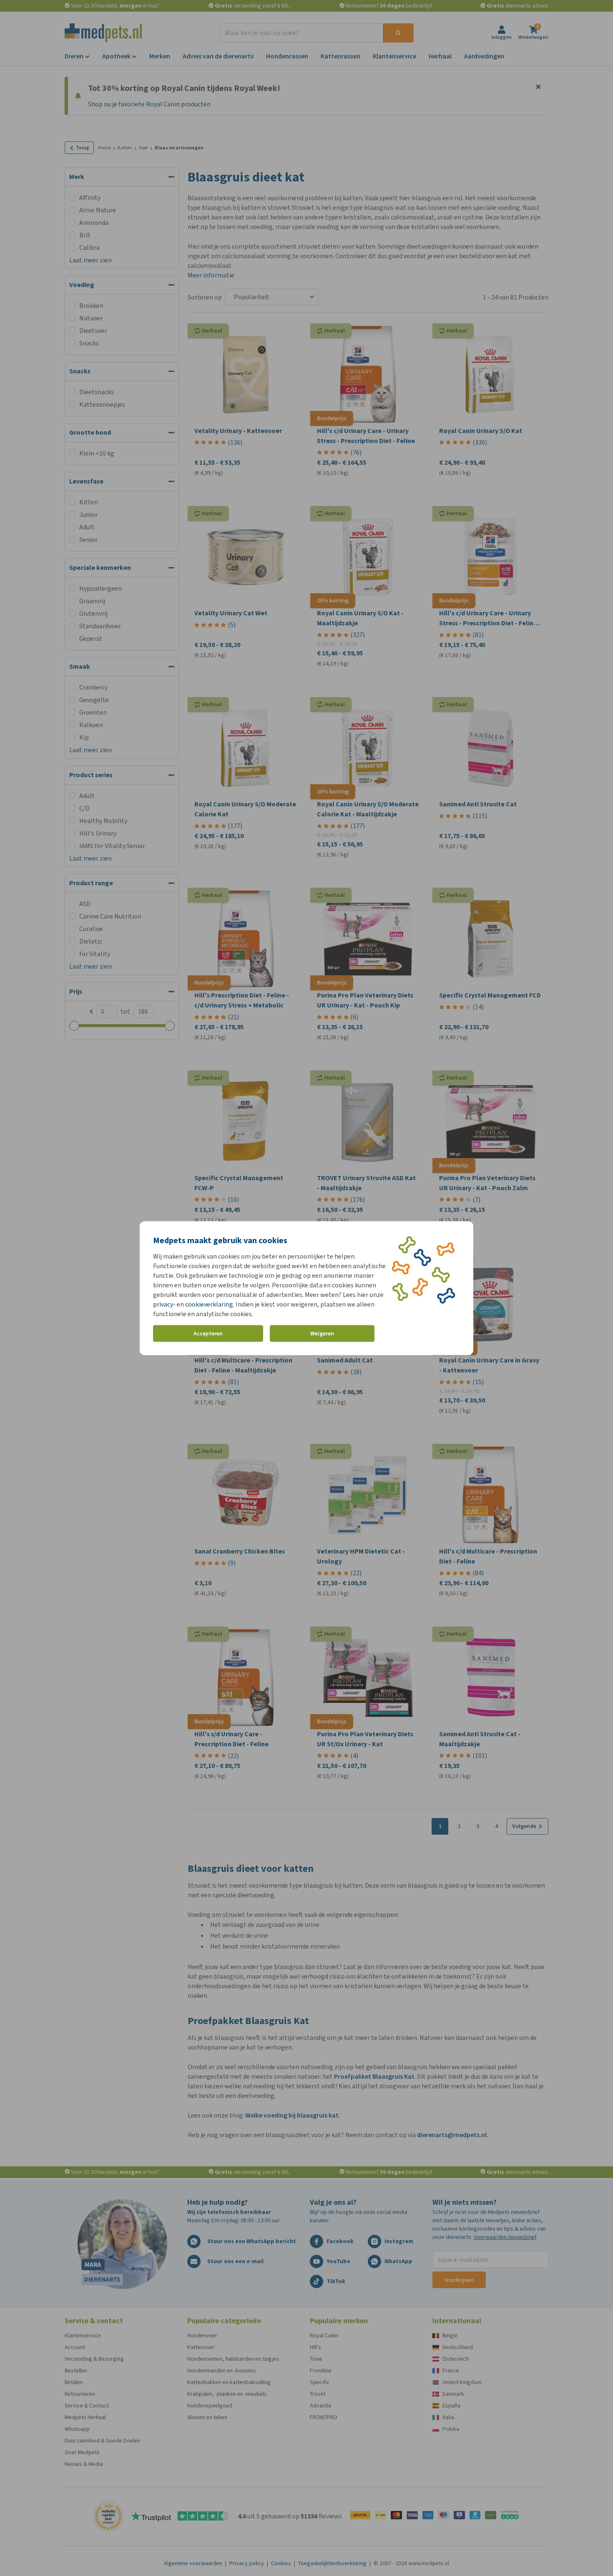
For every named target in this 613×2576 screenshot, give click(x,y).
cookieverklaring (209, 1304)
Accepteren (208, 1333)
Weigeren (322, 1333)
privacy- (164, 1304)
